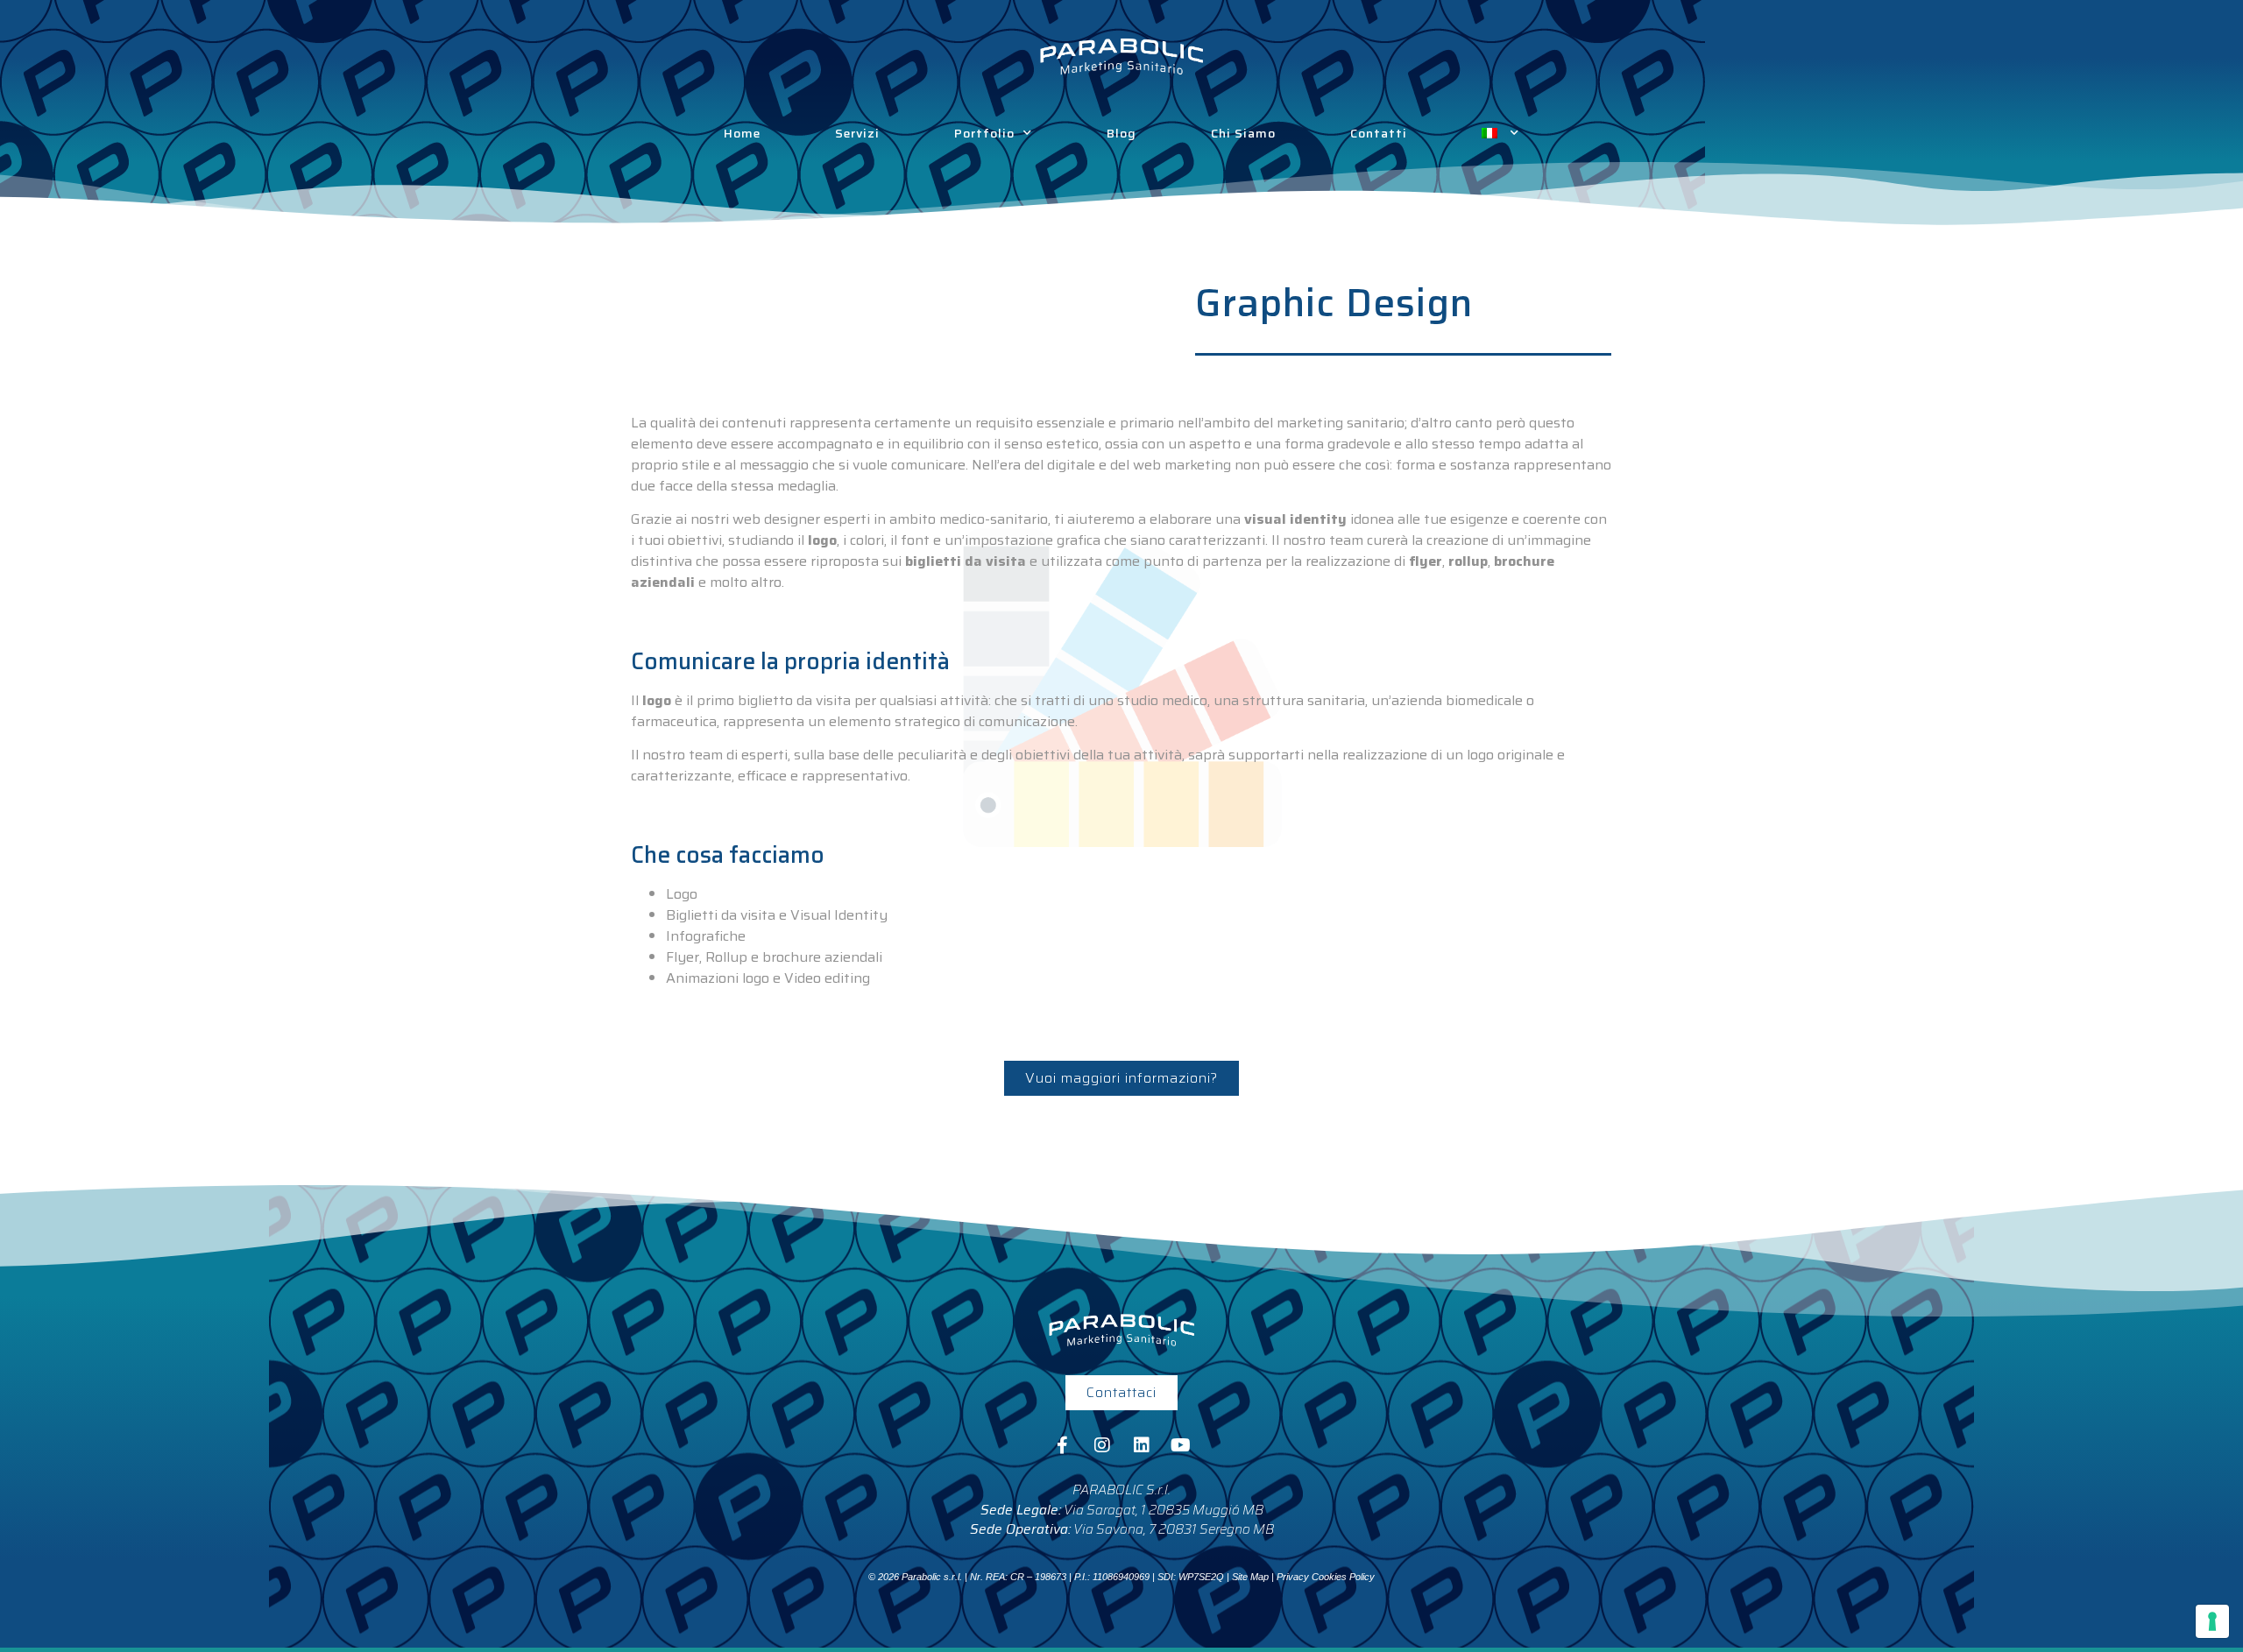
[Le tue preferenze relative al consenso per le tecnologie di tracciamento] (2212, 1621)
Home (742, 133)
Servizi (857, 133)
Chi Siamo (1243, 133)
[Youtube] (1181, 1445)
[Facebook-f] (1063, 1445)
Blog (1121, 133)
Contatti (1379, 133)
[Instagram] (1102, 1445)
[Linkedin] (1142, 1445)
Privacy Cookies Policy (1326, 1577)
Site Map (1250, 1577)
